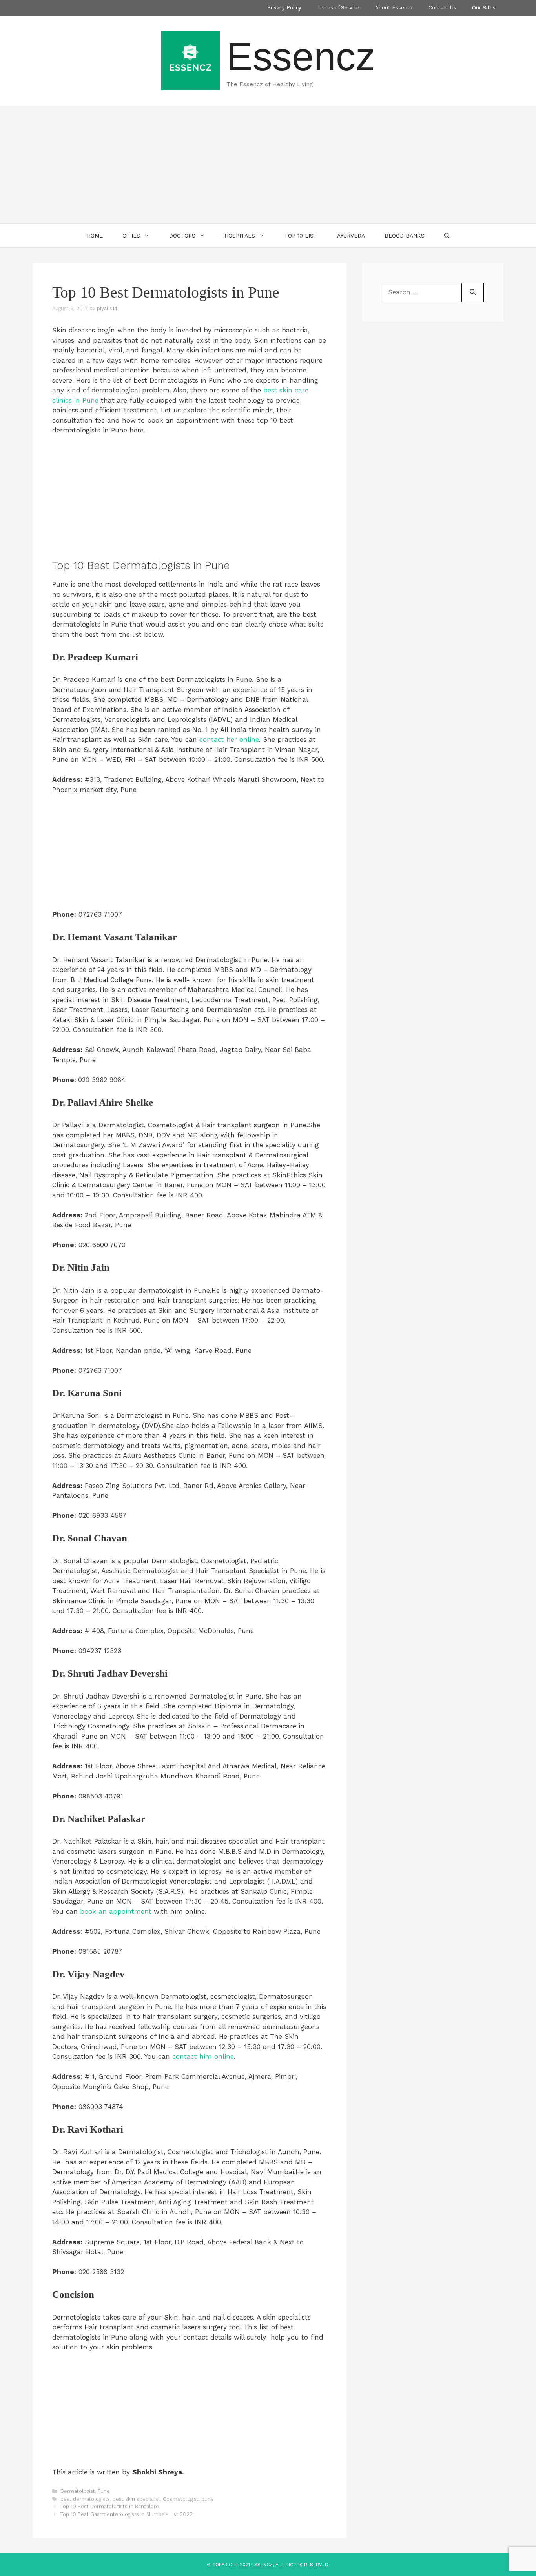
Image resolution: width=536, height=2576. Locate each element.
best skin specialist (136, 2499)
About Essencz (394, 8)
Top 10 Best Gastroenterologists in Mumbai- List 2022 (127, 2514)
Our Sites (484, 8)
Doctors (182, 236)
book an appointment (116, 1911)
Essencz (301, 56)
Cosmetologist (181, 2499)
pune (208, 2499)
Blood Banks (405, 236)
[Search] (473, 292)
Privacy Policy (284, 8)
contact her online (229, 739)
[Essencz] (190, 60)
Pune (104, 2491)
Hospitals (240, 236)
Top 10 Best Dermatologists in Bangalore (110, 2506)
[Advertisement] (268, 165)
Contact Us (442, 8)
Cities (131, 236)
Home (95, 236)
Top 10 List (301, 236)
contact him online (203, 2056)
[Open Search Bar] (447, 236)
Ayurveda (351, 236)
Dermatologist (78, 2491)
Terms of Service (338, 8)
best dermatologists (85, 2499)
